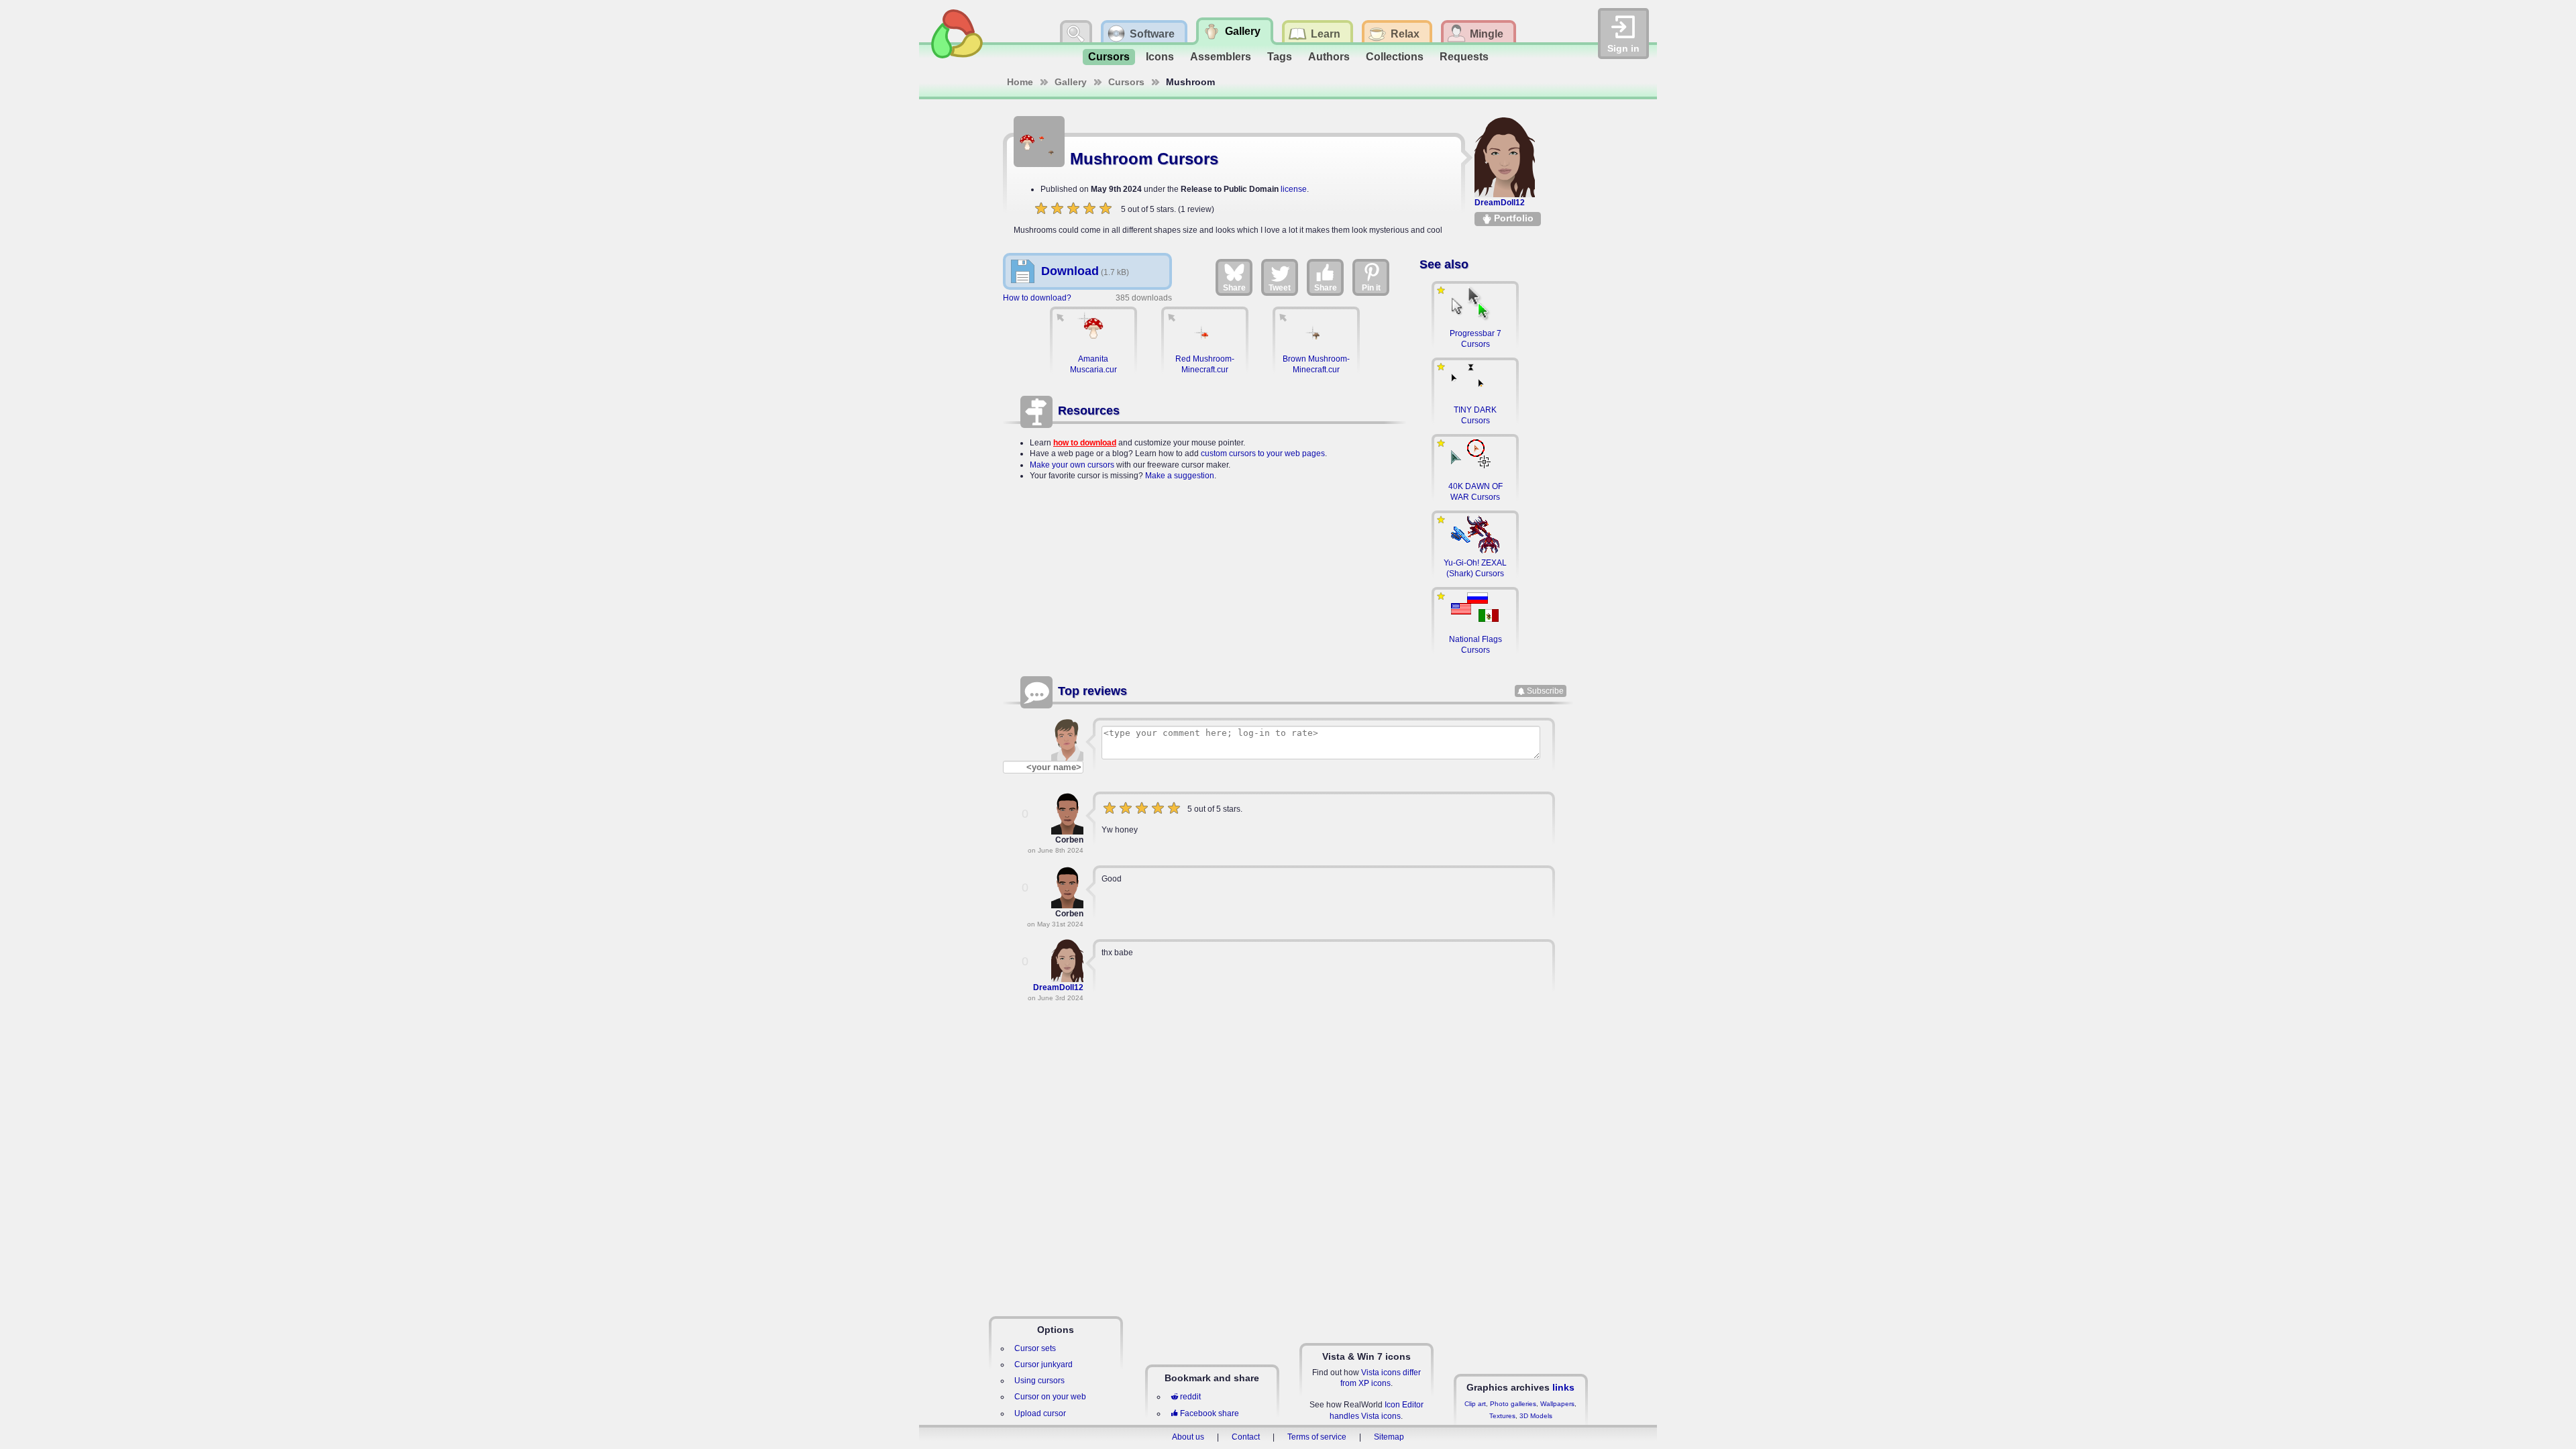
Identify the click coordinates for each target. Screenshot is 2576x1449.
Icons (1160, 57)
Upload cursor (1040, 1413)
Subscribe (1545, 691)
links (1563, 1387)
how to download (1085, 443)
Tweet (1280, 288)
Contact (1246, 1437)
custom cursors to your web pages (1263, 453)
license (1294, 189)
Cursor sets (1035, 1348)
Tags (1280, 57)
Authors (1329, 57)
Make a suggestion (1180, 476)
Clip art (1475, 1404)
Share (1234, 288)
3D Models (1536, 1416)
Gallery (1071, 82)
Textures (1502, 1416)
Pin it (1371, 288)
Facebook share (1210, 1413)
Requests (1464, 57)
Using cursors (1039, 1381)
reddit (1190, 1397)
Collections (1395, 57)
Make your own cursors (1072, 465)
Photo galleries (1513, 1404)
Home (1020, 82)
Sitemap (1389, 1437)
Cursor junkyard (1043, 1364)
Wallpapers (1557, 1404)
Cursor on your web (1050, 1397)
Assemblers (1221, 57)
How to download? (1037, 298)
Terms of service (1317, 1437)
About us (1188, 1437)
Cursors (1109, 57)
